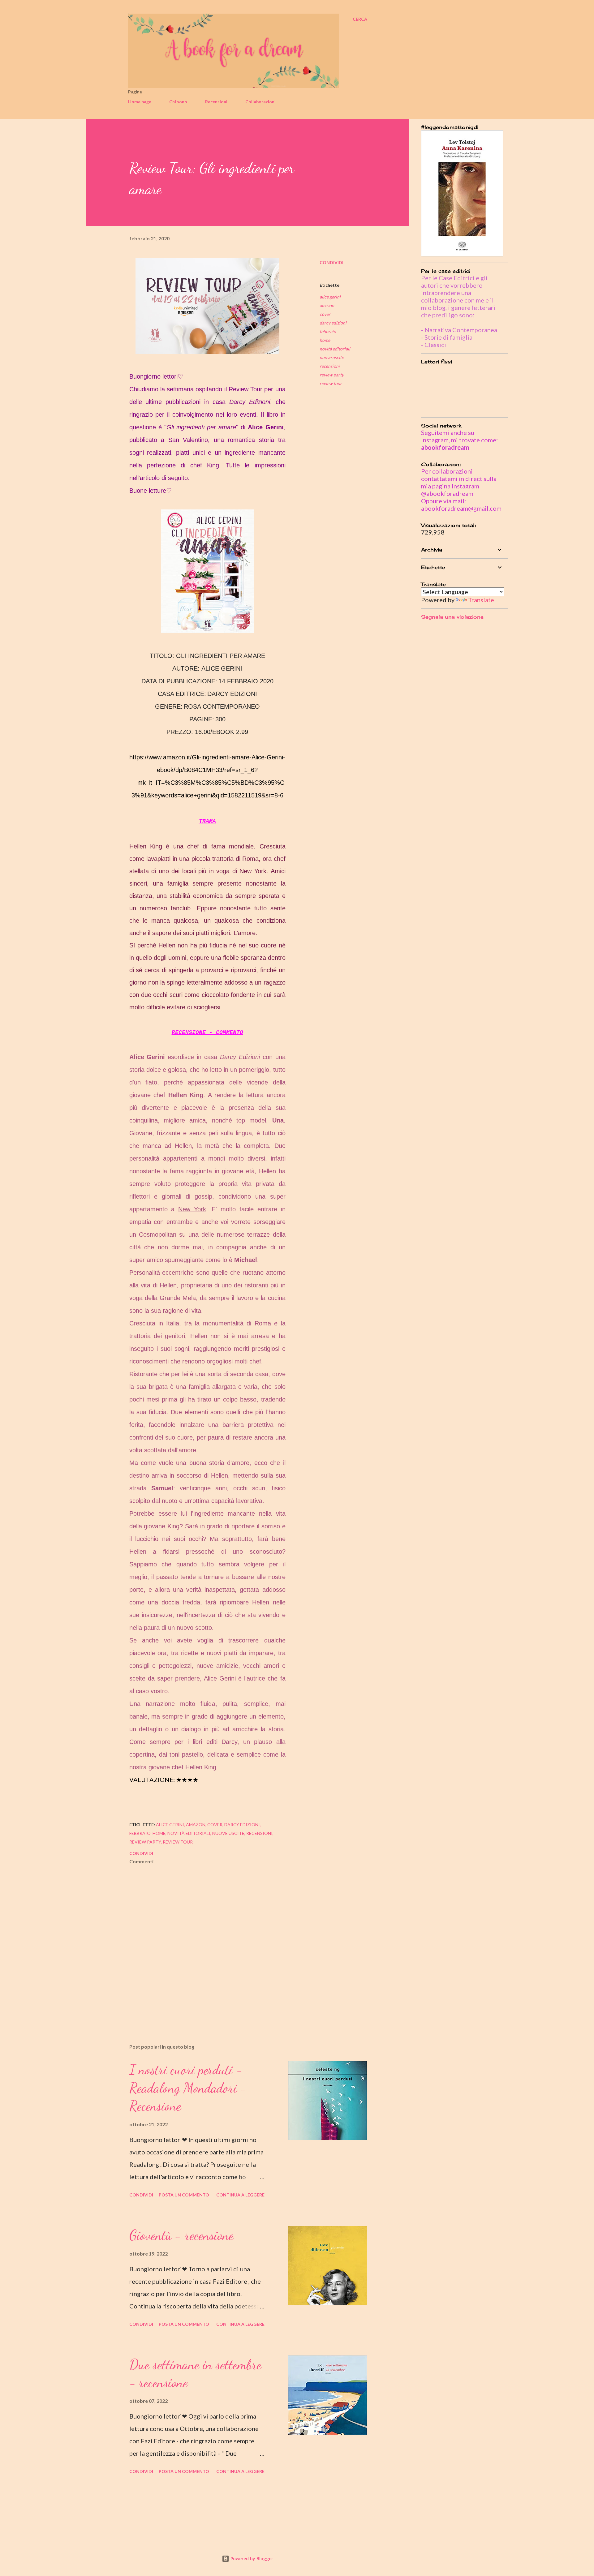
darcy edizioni (333, 323)
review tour (331, 383)
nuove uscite (332, 357)
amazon (327, 305)
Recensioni (216, 102)
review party (332, 375)
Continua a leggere (240, 2195)
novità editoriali (335, 349)
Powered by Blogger (251, 2559)
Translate (481, 600)
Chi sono (178, 102)
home (325, 340)
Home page (140, 102)
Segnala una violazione (452, 617)
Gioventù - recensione (181, 2235)
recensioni (330, 366)
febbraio (328, 331)
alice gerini (330, 297)
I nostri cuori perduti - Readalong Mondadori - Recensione (188, 2088)
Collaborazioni (260, 102)
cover (325, 314)
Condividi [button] (331, 262)
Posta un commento (184, 2195)
